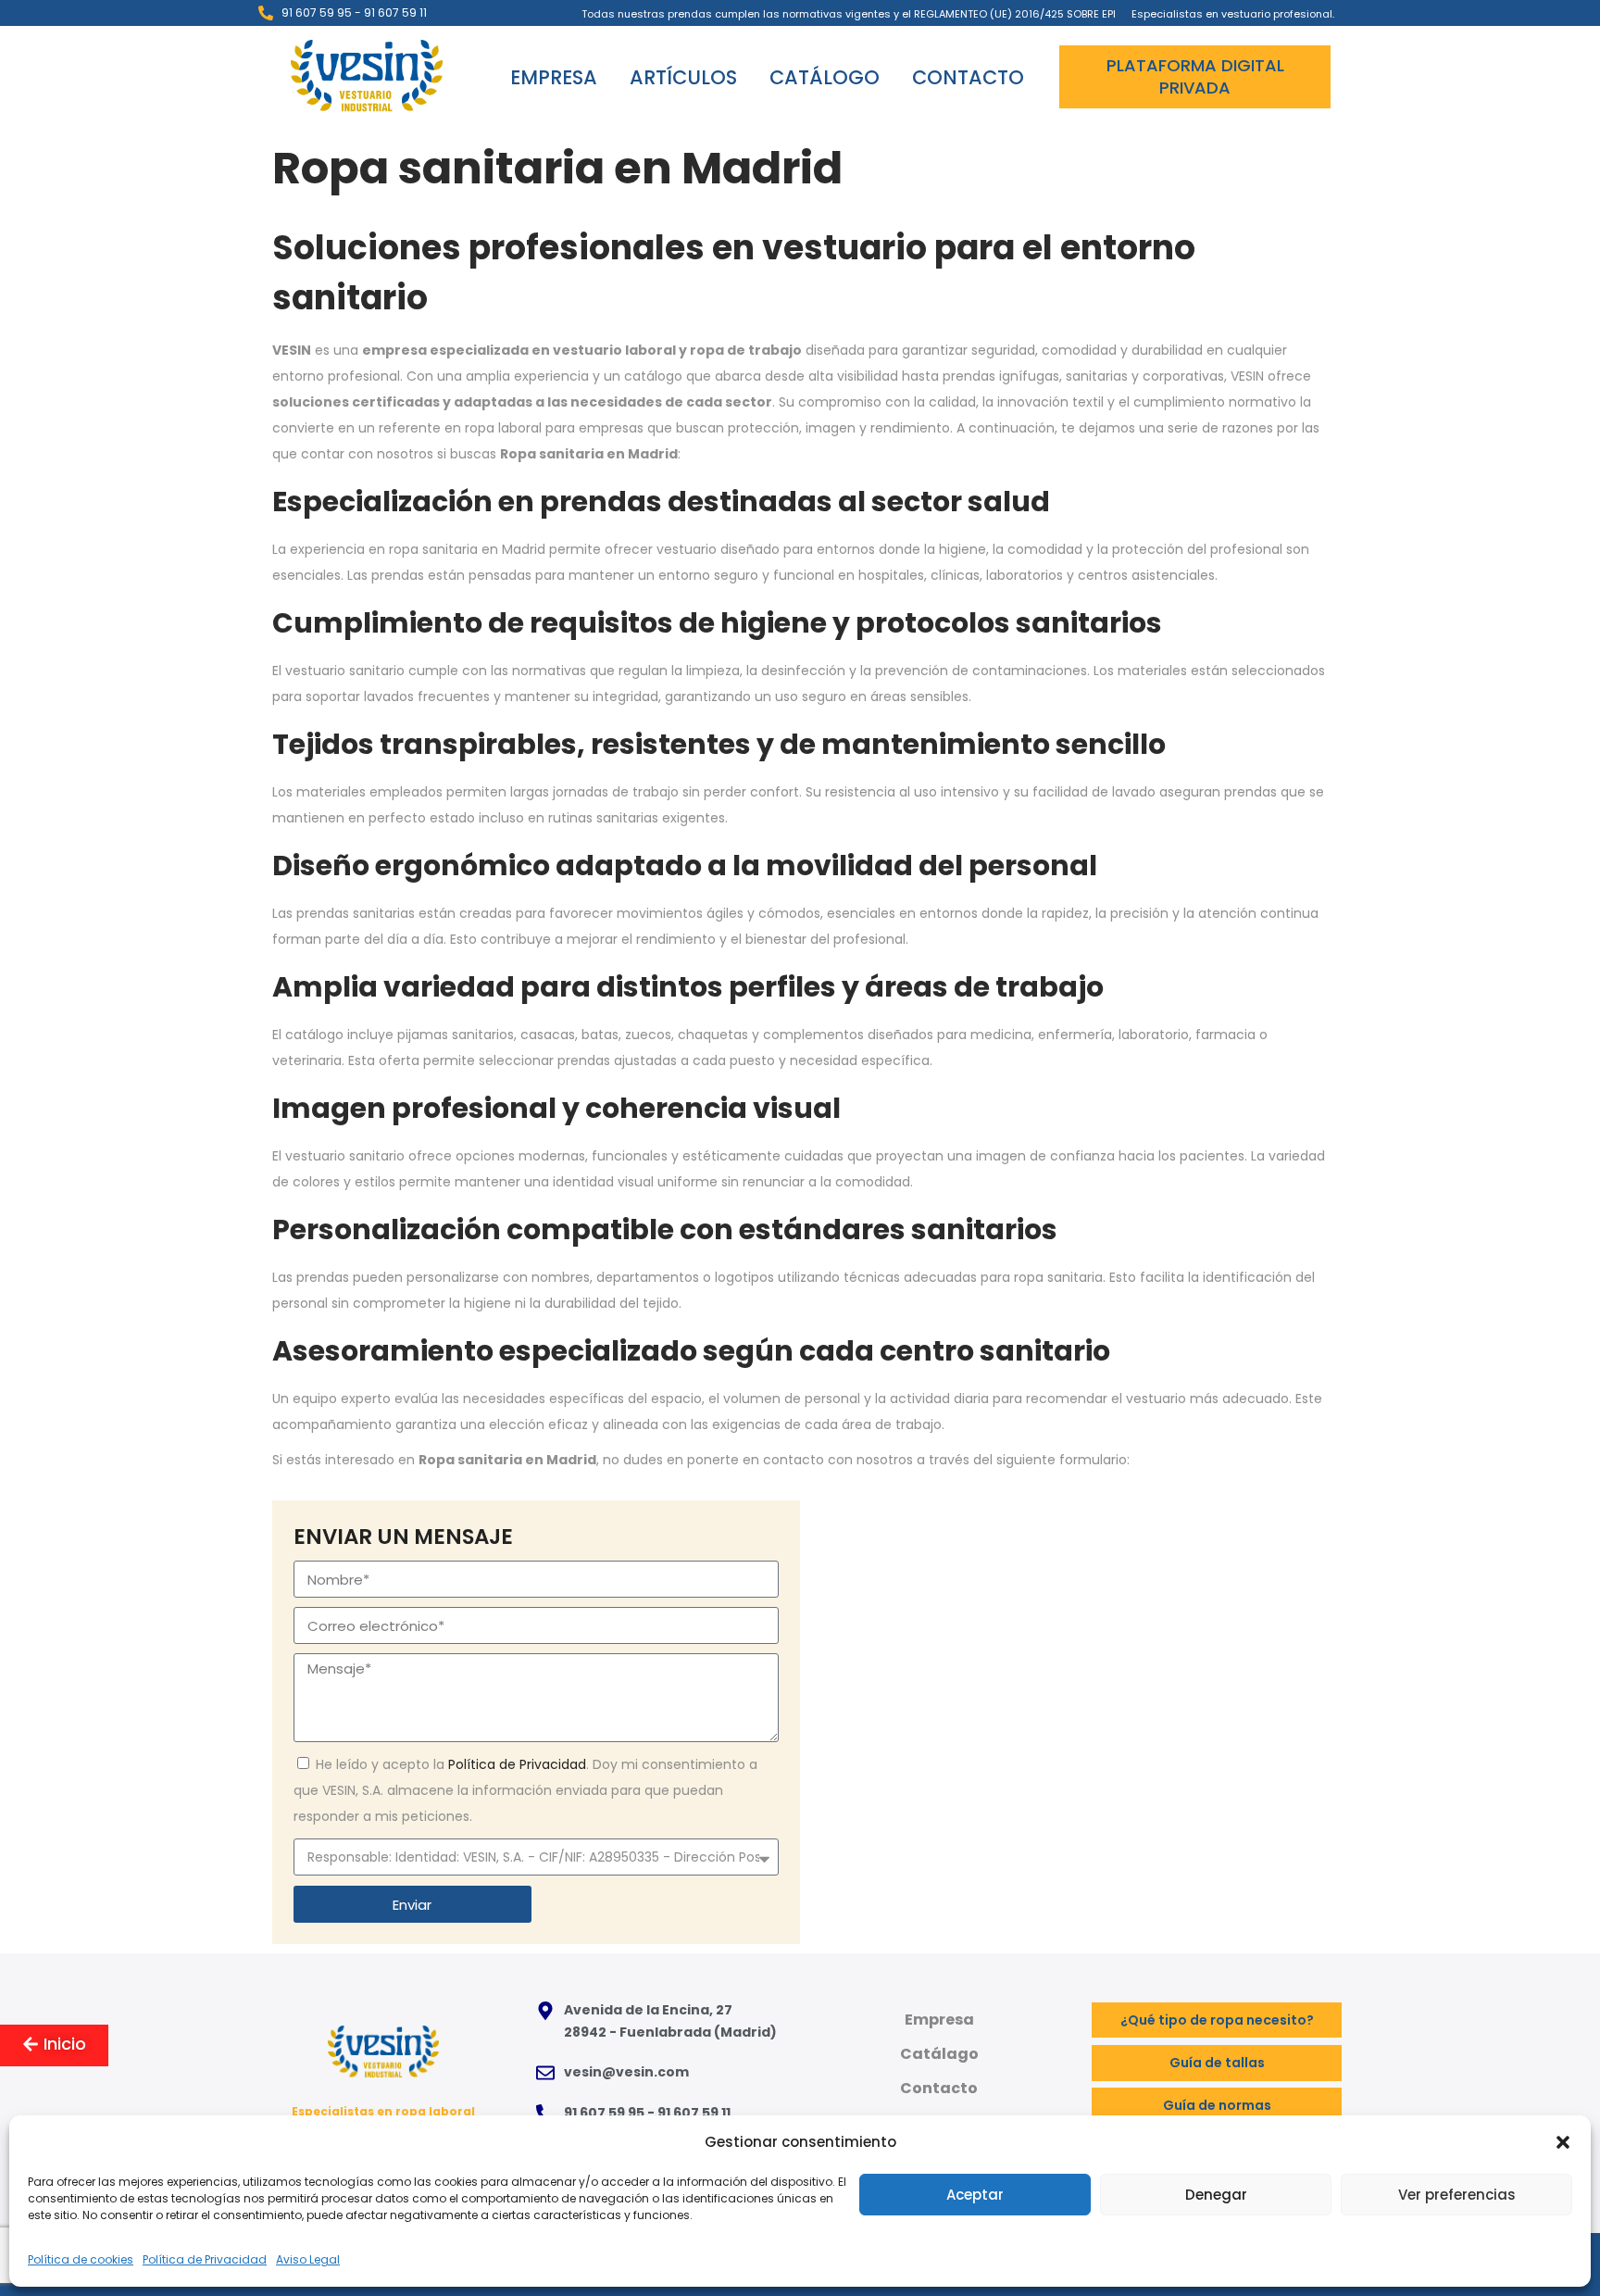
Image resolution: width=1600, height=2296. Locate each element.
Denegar (1216, 2195)
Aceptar (975, 2195)
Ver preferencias (1457, 2195)
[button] (1563, 2142)
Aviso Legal (308, 2259)
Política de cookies (81, 2259)
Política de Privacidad (205, 2259)
